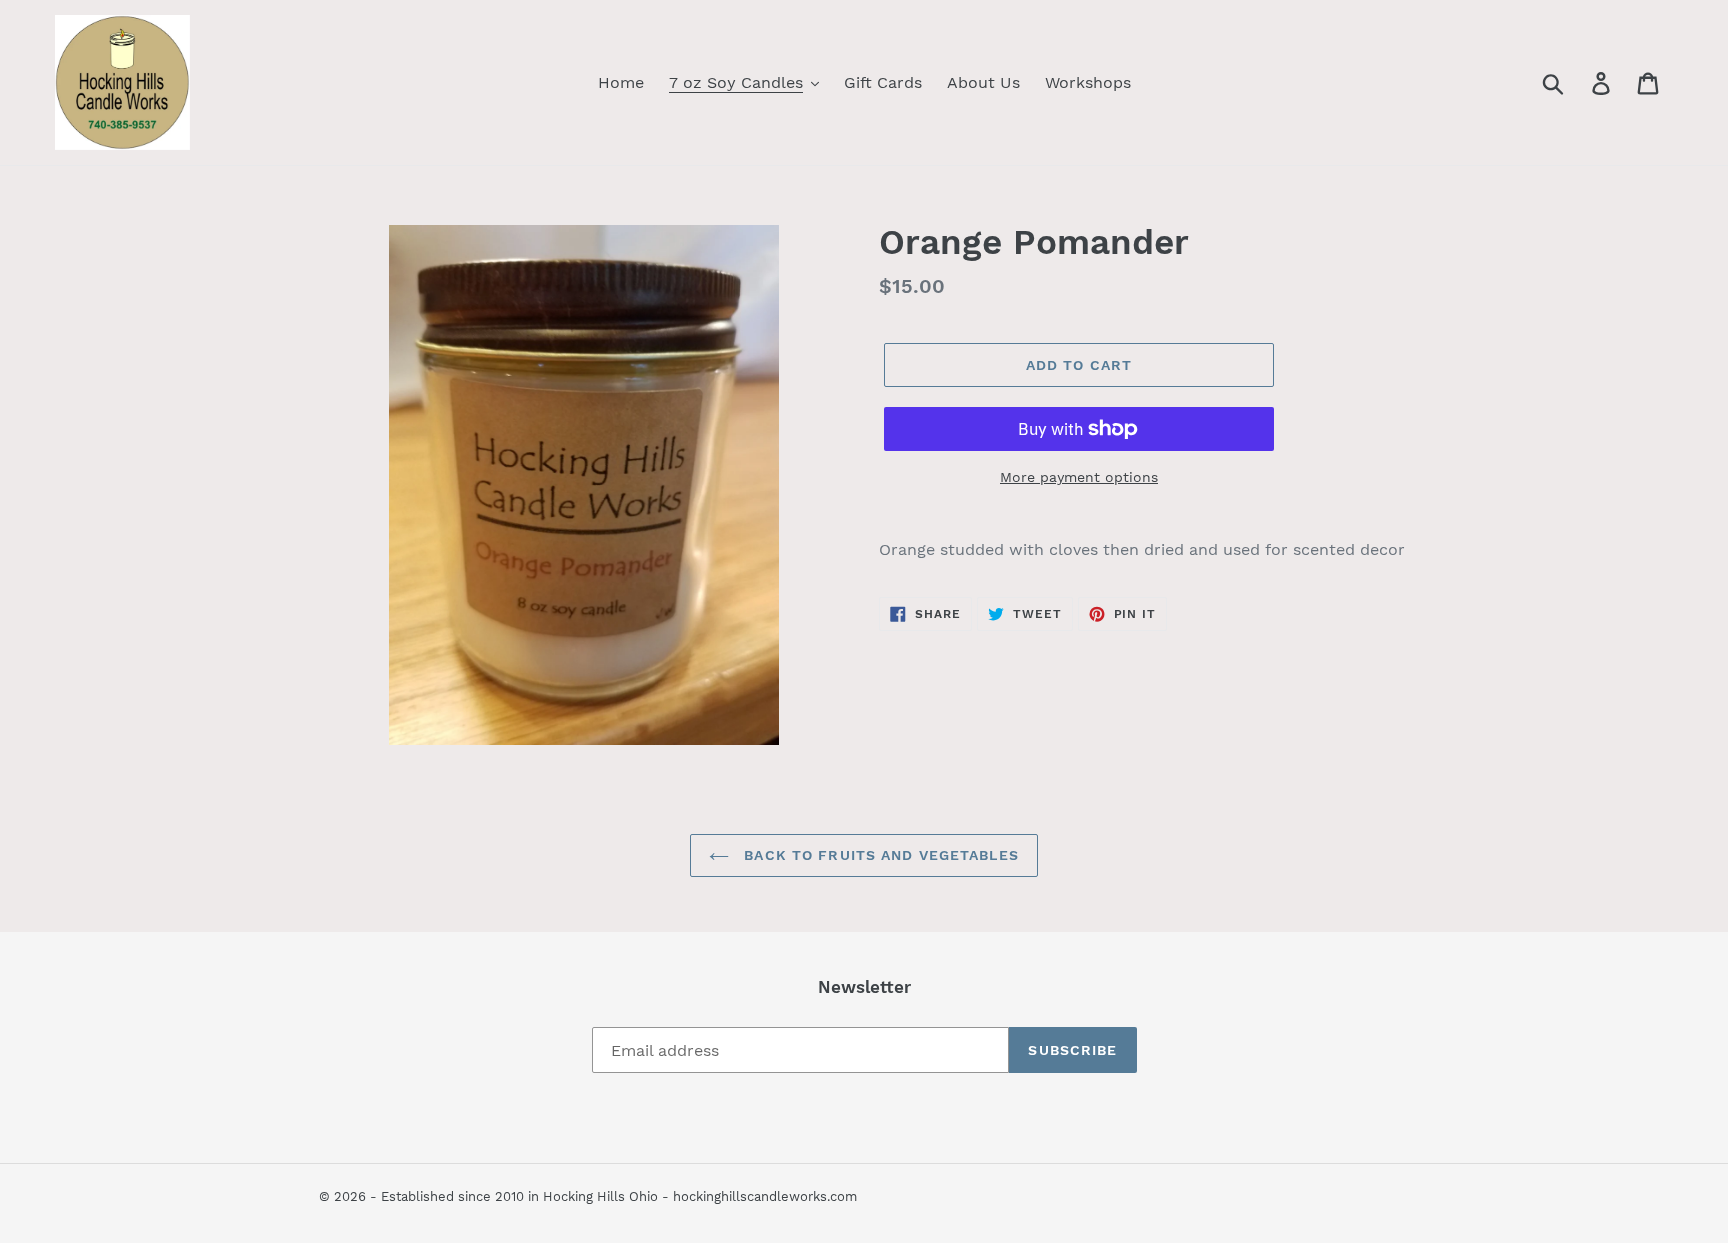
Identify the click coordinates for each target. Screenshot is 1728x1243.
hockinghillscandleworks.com (765, 1196)
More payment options (1079, 477)
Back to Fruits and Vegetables (879, 855)
